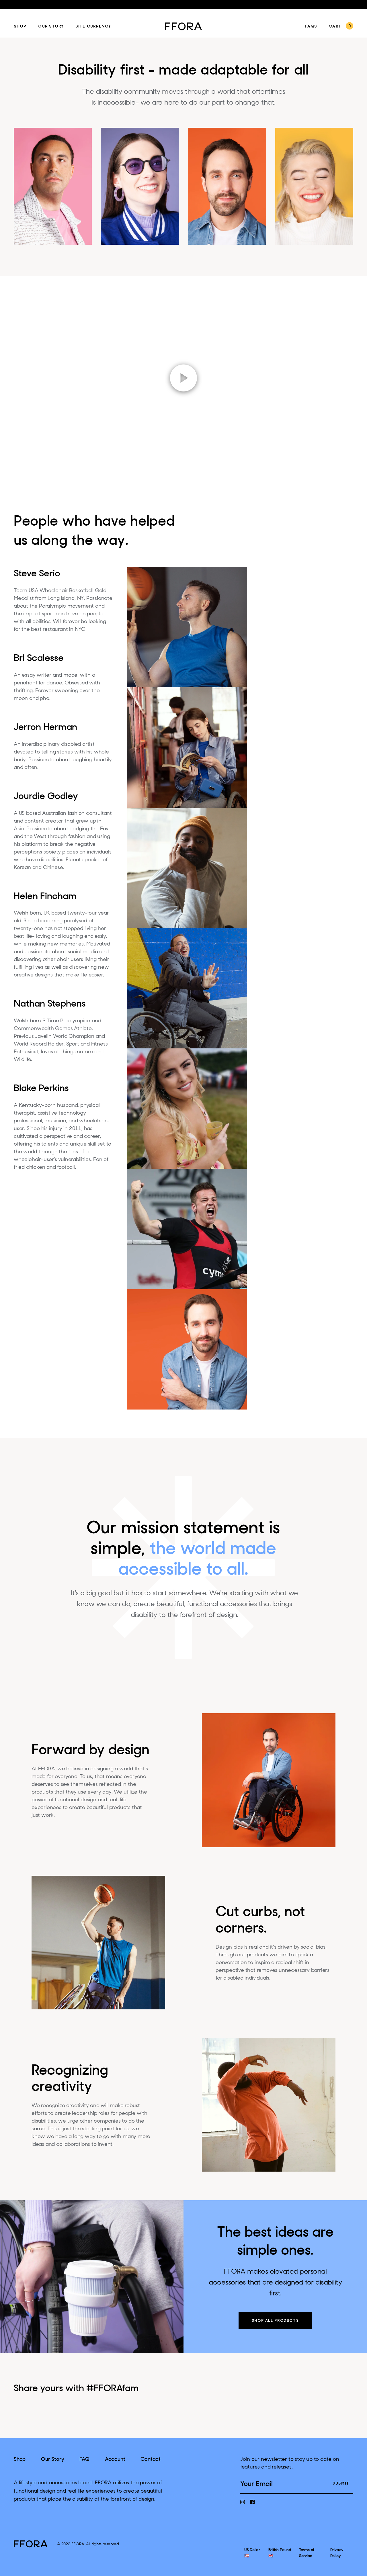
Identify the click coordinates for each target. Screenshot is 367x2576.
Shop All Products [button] (275, 2321)
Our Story (51, 27)
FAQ (84, 2459)
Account (115, 2459)
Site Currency (93, 27)
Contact (151, 2459)
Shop (20, 27)
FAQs (311, 27)
